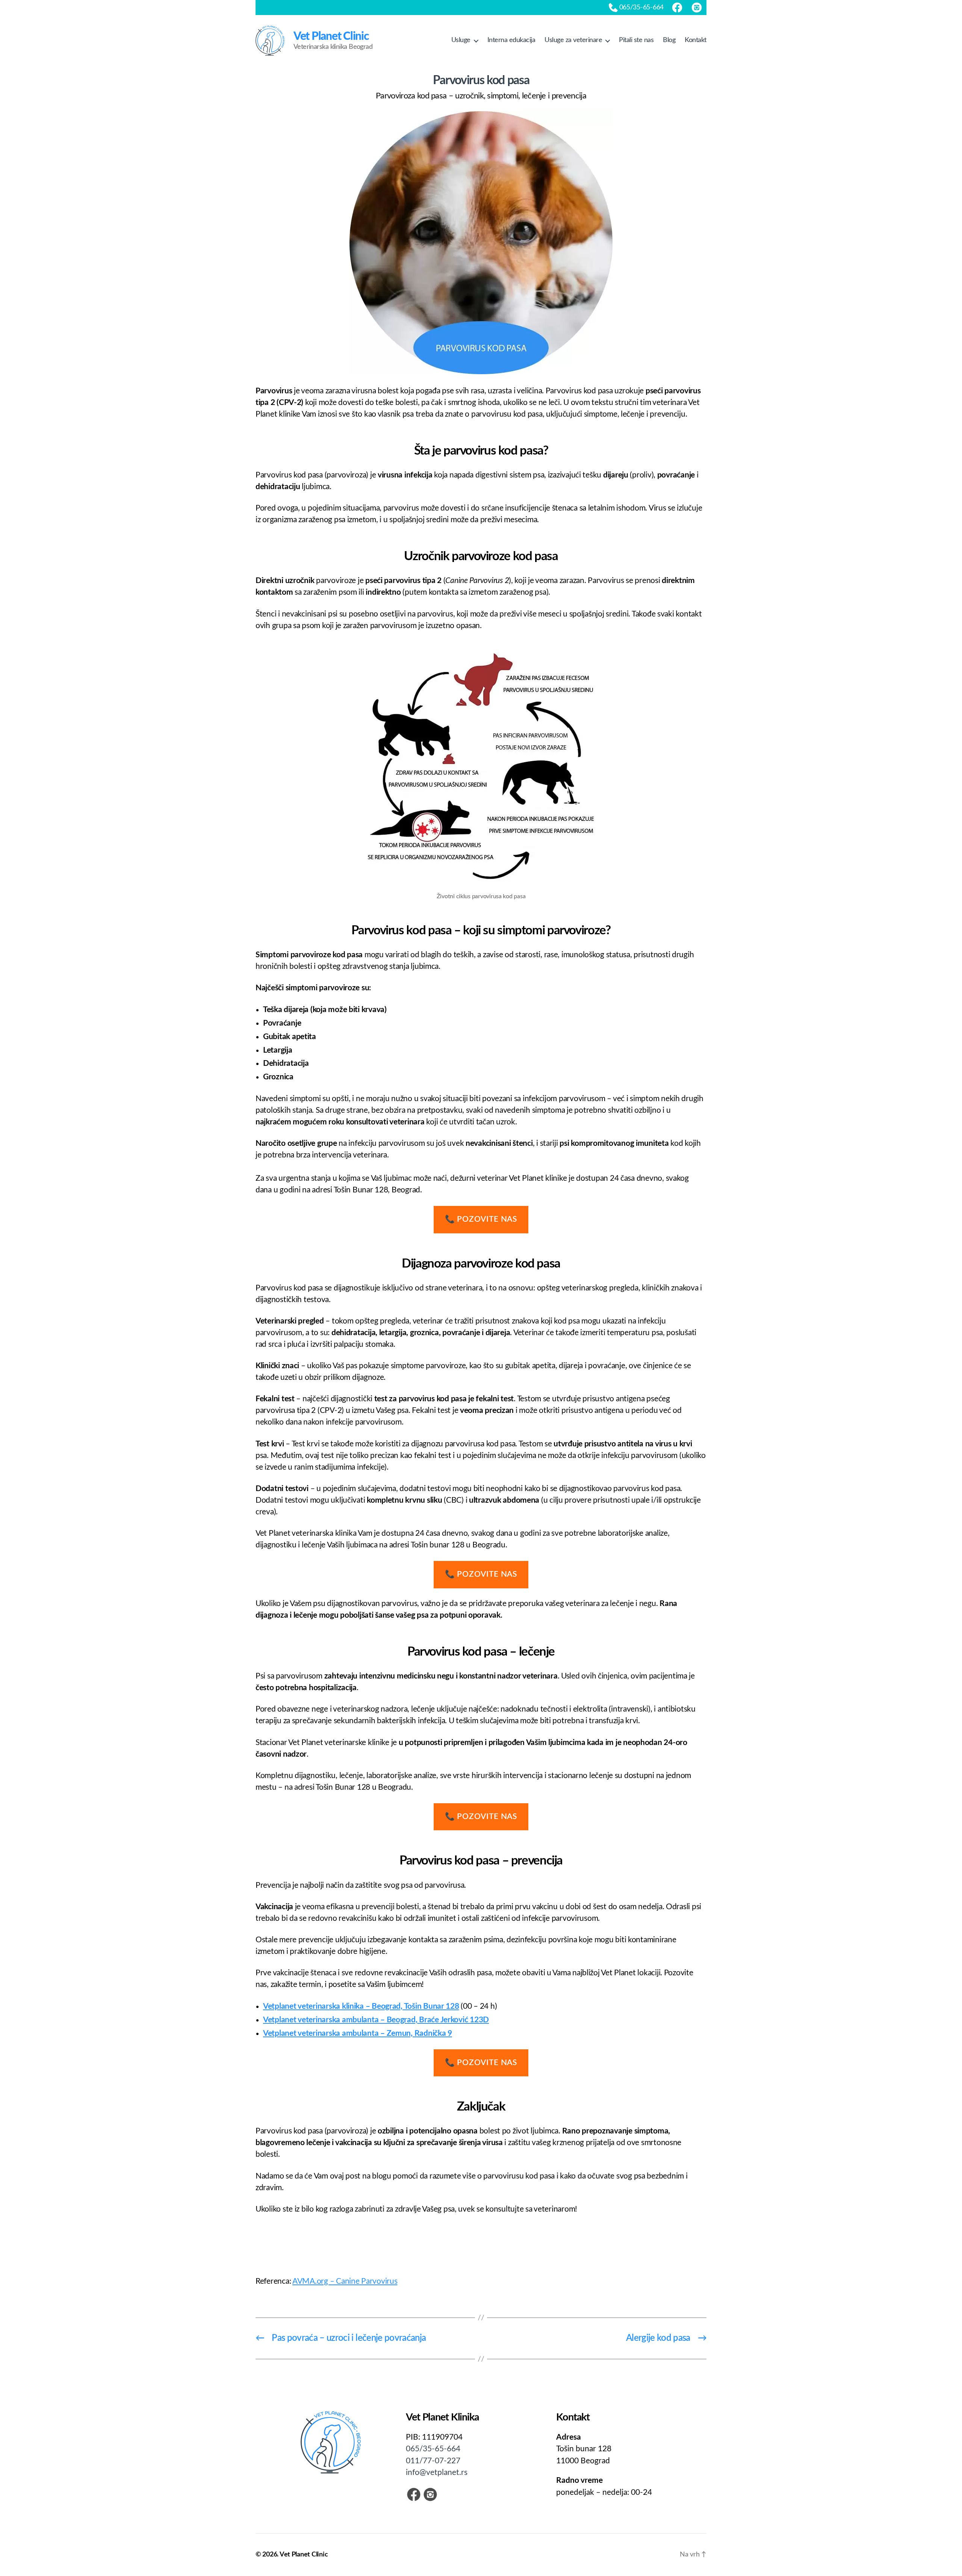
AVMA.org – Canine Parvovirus (345, 2281)
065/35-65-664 (433, 2449)
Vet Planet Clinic (304, 2555)
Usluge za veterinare (573, 40)
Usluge (461, 40)
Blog (669, 40)
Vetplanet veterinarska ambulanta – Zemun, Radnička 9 (358, 2033)
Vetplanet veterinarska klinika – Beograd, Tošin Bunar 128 (361, 2006)
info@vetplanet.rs (437, 2473)
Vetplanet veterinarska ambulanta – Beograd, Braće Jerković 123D (376, 2020)
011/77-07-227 (433, 2461)
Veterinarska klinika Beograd (333, 41)
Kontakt (696, 40)
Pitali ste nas (636, 40)
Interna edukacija (511, 40)
